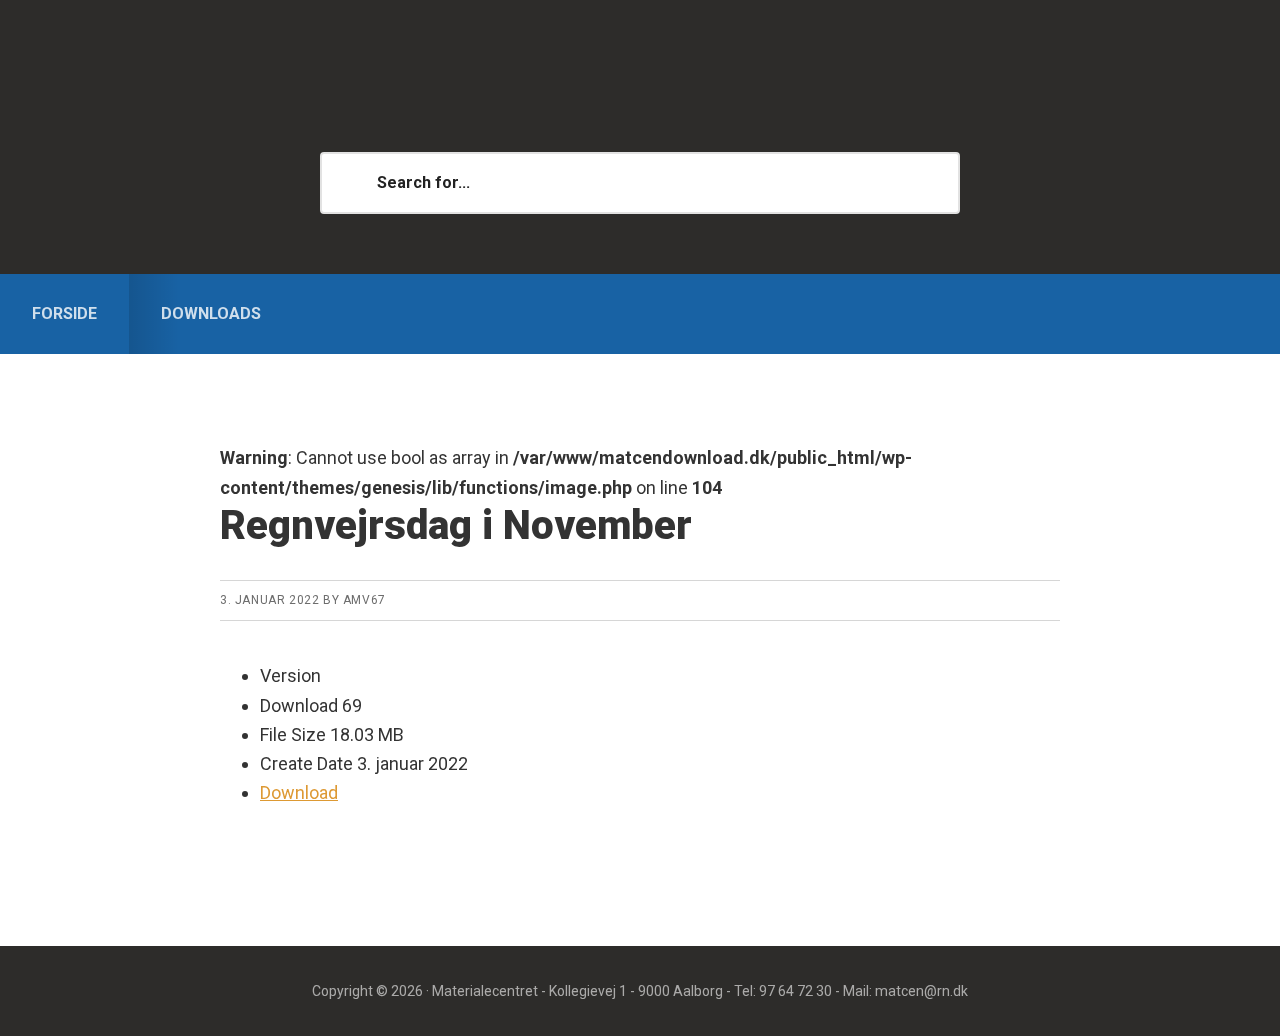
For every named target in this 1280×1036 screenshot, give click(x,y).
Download (299, 792)
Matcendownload (640, 100)
